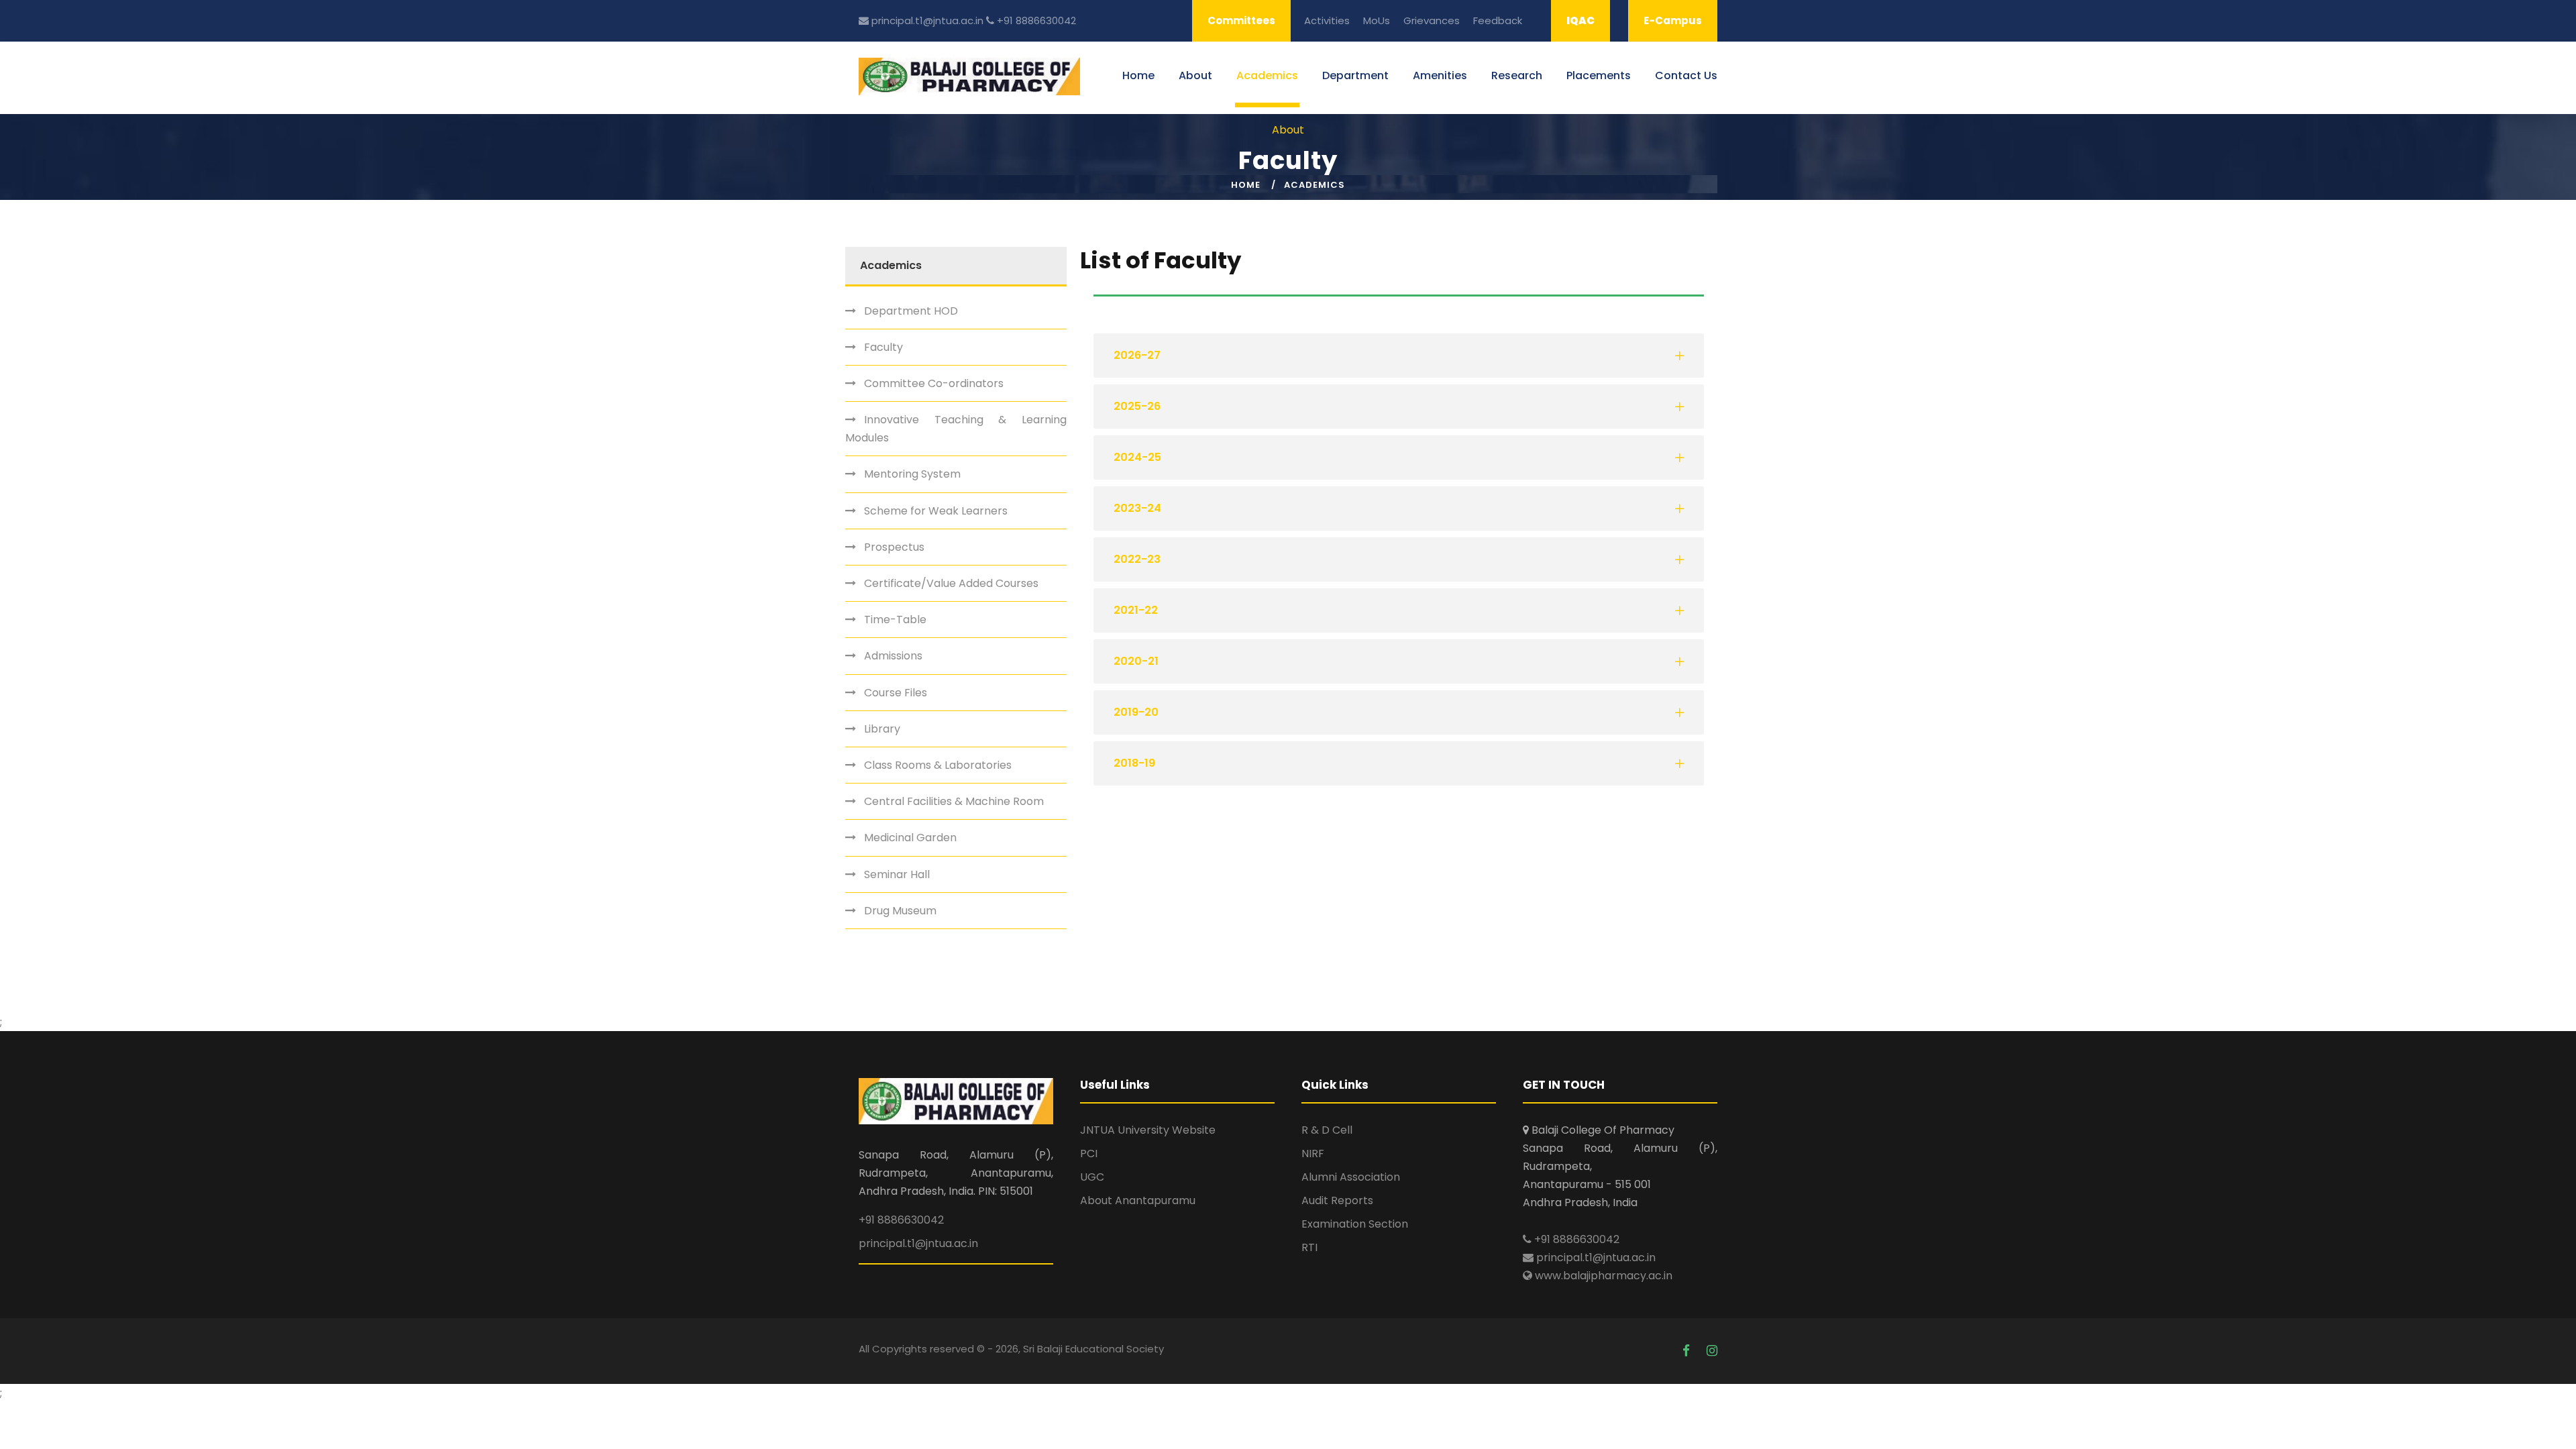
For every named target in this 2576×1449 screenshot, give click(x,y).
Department (1355, 75)
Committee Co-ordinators (934, 383)
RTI (1309, 1247)
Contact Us (1686, 75)
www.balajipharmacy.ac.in (1602, 1276)
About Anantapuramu (1138, 1200)
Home (1138, 75)
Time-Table (895, 620)
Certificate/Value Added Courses (951, 583)
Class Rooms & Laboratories (938, 765)
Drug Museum (900, 911)
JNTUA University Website (1148, 1130)
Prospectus (894, 547)
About (1195, 75)
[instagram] (1712, 1351)
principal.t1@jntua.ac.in (926, 20)
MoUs (1377, 20)
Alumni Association (1351, 1177)
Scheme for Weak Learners (936, 511)
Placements (1599, 75)
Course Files (896, 693)
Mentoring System (912, 474)
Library (882, 729)
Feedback (1498, 20)
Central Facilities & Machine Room (954, 801)
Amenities (1440, 75)
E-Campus (1673, 20)
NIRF (1313, 1153)
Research (1517, 75)
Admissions (893, 656)
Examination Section (1355, 1224)
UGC (1092, 1177)
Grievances (1432, 20)
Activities (1327, 20)
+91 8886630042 (1035, 20)
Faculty (883, 347)
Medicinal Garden (910, 838)
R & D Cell (1327, 1130)
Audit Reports (1337, 1200)
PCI (1089, 1153)
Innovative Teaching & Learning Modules (956, 429)
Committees (1241, 20)
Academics (1267, 75)
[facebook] (1688, 1351)
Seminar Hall (897, 874)
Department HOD (911, 311)
